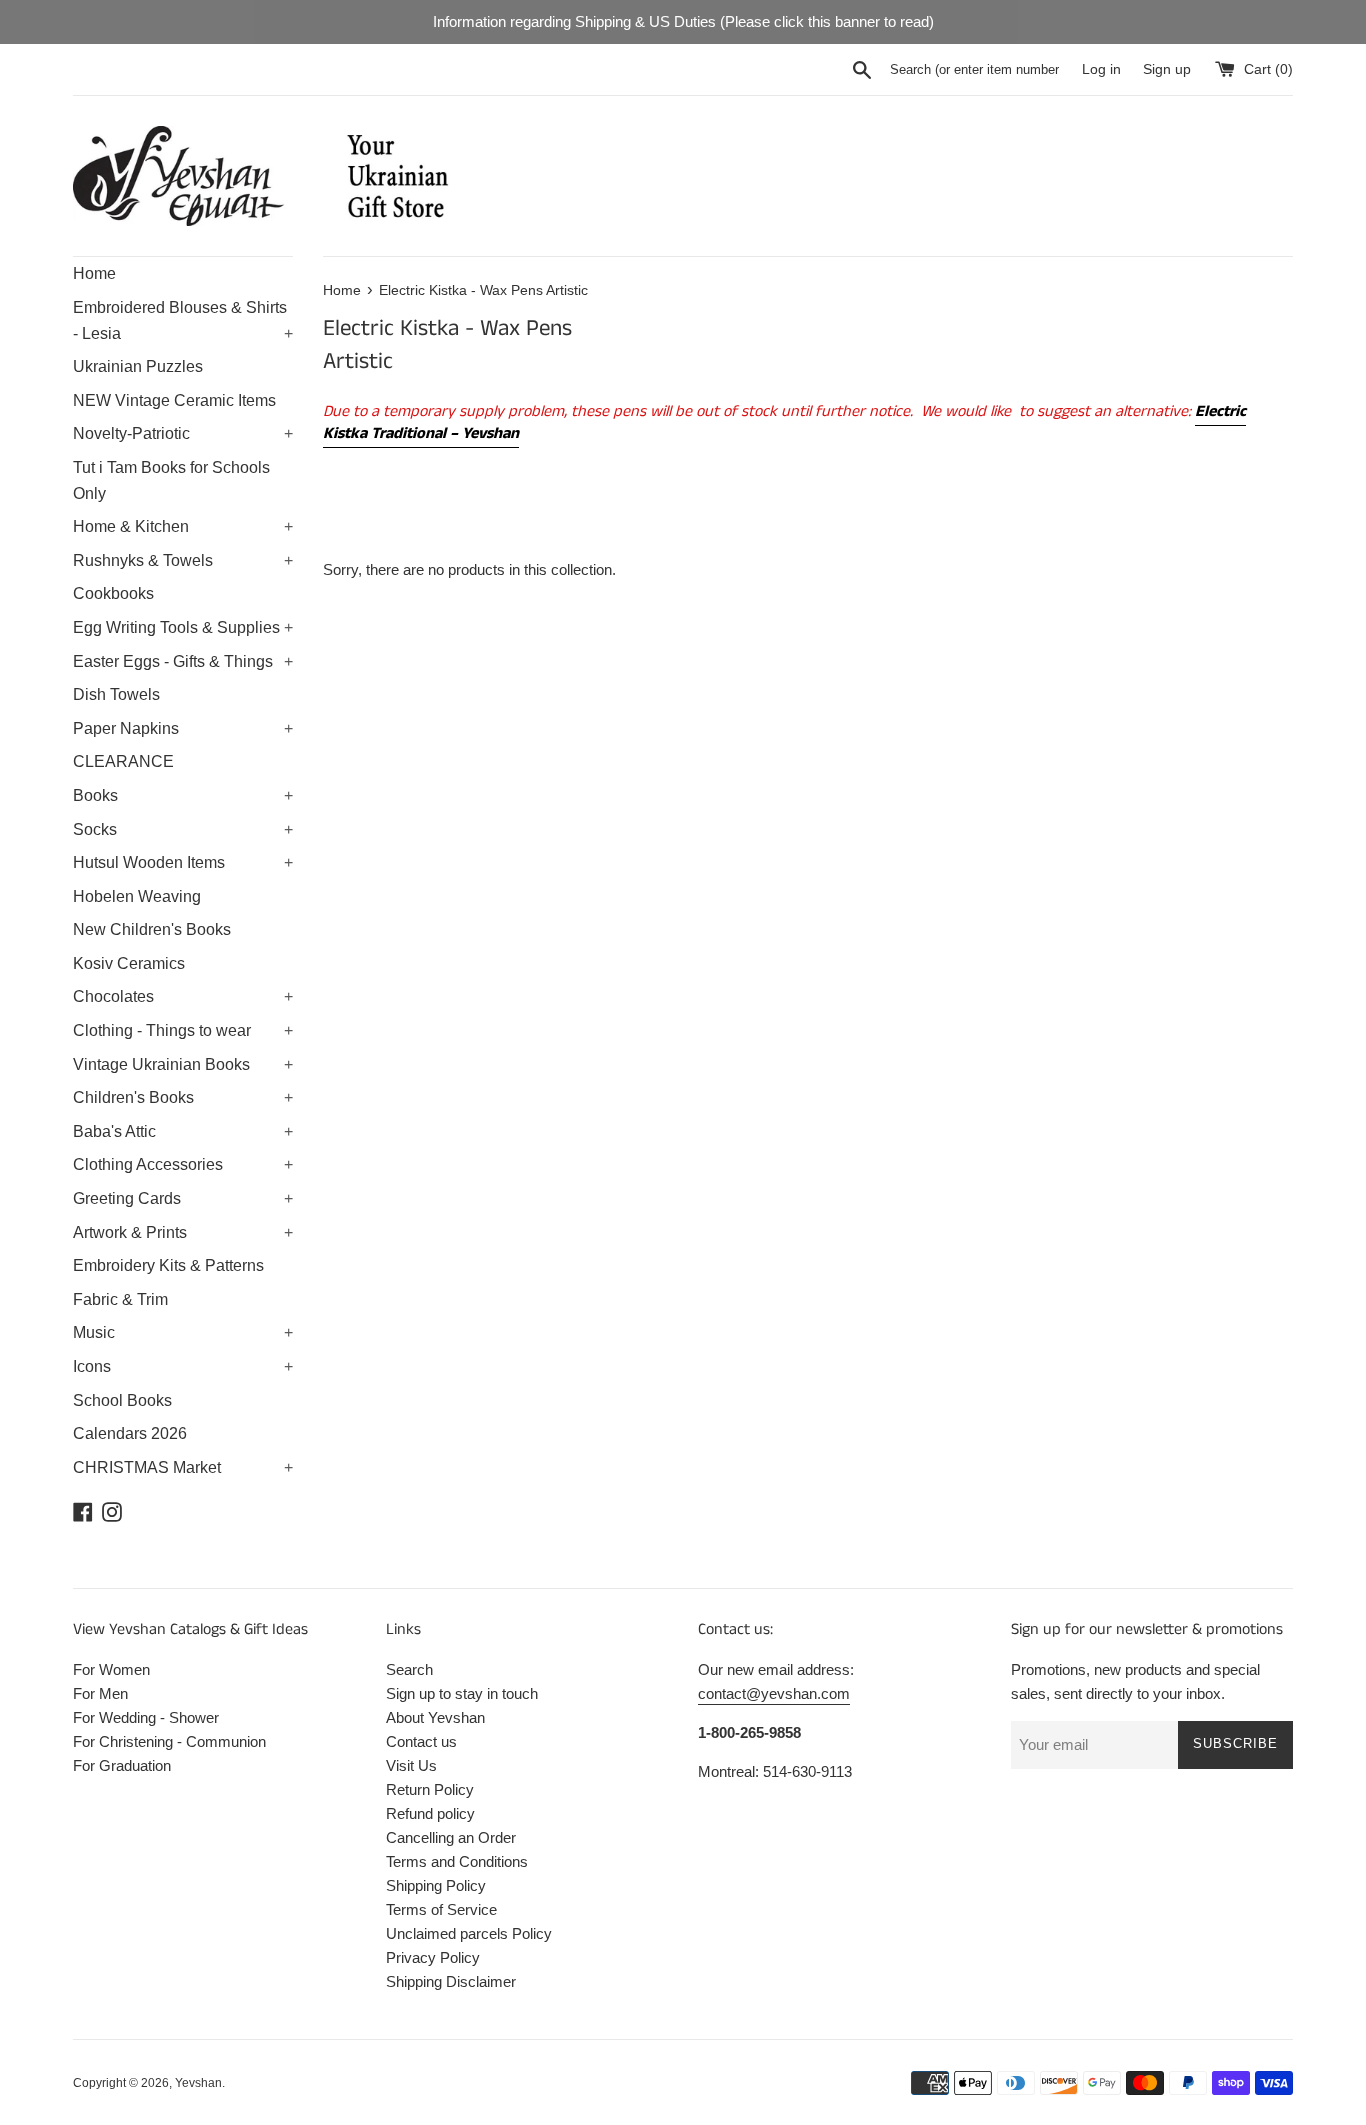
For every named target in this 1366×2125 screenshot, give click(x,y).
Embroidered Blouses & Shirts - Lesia (183, 320)
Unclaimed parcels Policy (469, 1933)
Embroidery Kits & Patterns (168, 1265)
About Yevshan (435, 1717)
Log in (1101, 69)
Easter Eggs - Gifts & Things (183, 661)
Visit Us (411, 1765)
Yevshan (198, 2083)
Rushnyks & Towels (183, 560)
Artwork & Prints (183, 1232)
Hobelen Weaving (137, 896)
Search (409, 1669)
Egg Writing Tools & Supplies (183, 627)
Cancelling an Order (451, 1837)
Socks (183, 829)
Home (94, 273)
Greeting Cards (183, 1198)
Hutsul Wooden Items (183, 862)
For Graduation (122, 1765)
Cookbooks (113, 593)
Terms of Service (441, 1909)
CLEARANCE (123, 761)
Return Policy (430, 1789)
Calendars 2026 (130, 1433)
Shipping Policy (436, 1885)
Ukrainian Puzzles (138, 366)
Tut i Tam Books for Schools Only (171, 480)
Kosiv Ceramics (129, 963)
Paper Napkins (183, 728)
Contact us (421, 1741)
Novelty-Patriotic (183, 433)
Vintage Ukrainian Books (183, 1064)
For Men (100, 1693)
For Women (111, 1669)
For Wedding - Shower (146, 1717)
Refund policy (430, 1813)
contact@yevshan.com (774, 1693)
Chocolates (183, 996)
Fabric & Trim (120, 1299)
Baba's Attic (183, 1131)
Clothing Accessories (183, 1164)
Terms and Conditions (457, 1861)
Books (183, 795)
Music (183, 1332)
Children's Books (183, 1097)
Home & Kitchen (183, 526)
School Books (122, 1400)
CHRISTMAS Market (183, 1467)
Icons (183, 1366)
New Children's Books (152, 929)
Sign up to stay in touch (462, 1693)
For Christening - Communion (169, 1741)
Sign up (1167, 69)
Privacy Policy (433, 1957)
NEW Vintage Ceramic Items (174, 400)
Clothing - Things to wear (183, 1030)
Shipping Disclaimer (451, 1981)
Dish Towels (116, 694)
